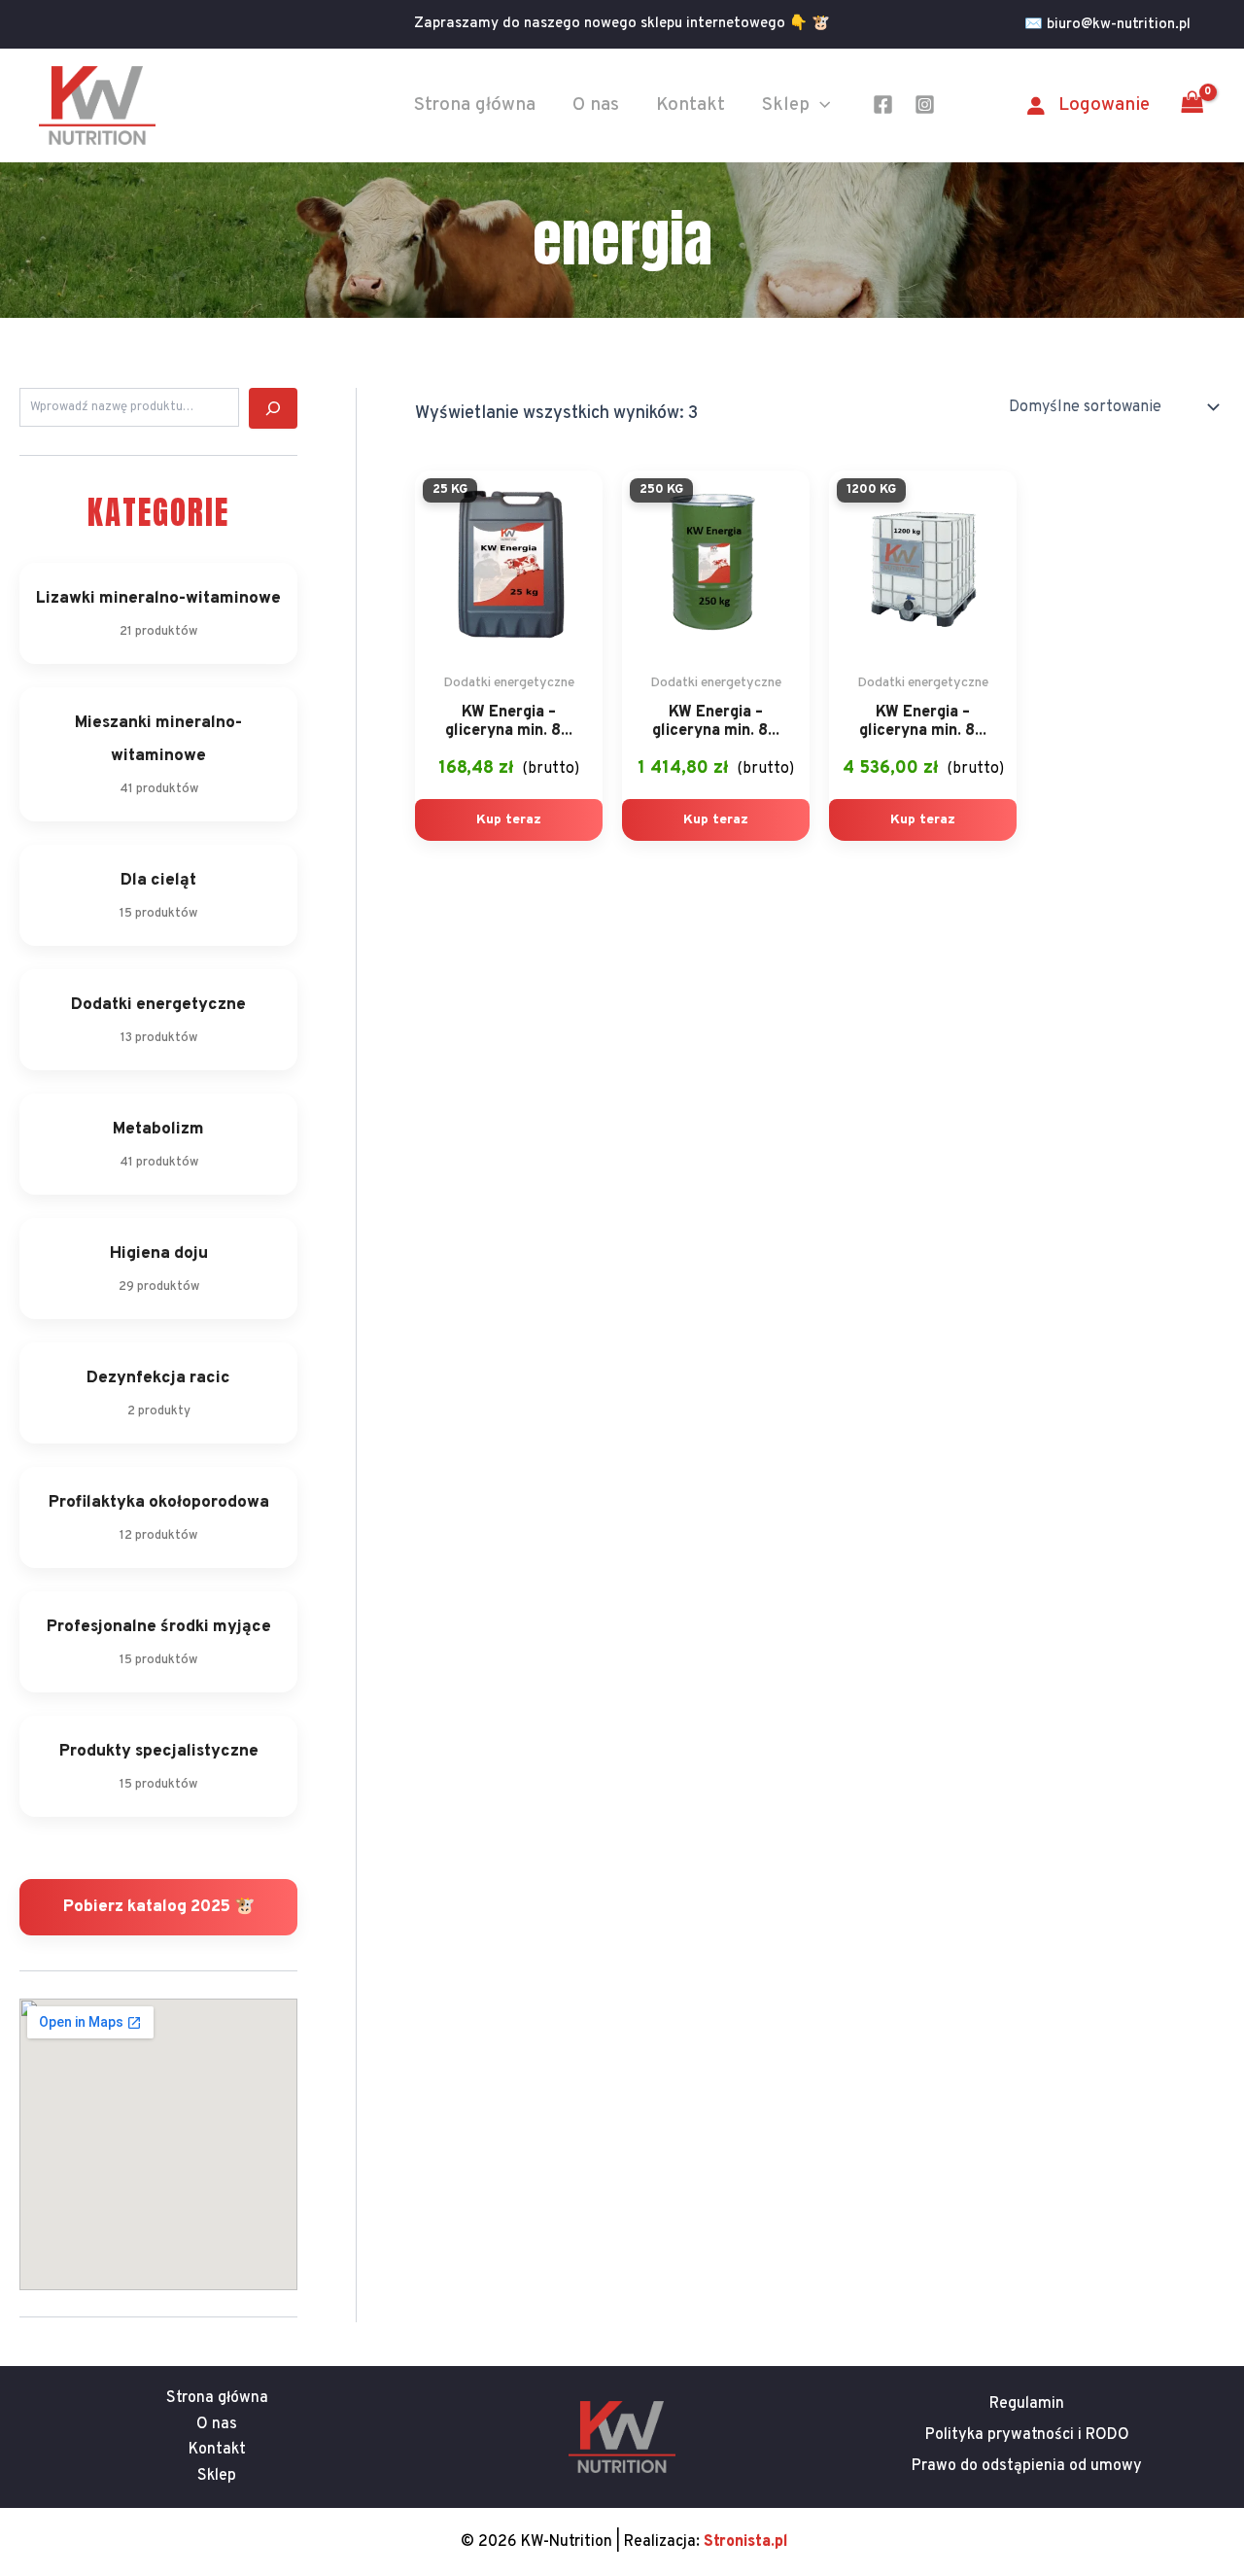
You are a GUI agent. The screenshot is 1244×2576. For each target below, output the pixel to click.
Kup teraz (509, 820)
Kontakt (691, 105)
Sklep (786, 105)
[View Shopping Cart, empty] (1192, 105)
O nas (596, 105)
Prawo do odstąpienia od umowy (1027, 2466)
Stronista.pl (746, 2542)
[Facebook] (883, 104)
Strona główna (475, 105)
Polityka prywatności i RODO (1027, 2435)
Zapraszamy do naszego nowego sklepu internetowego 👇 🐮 (622, 24)
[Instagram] (925, 104)
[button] (1115, 25)
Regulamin (1027, 2404)
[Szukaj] (273, 408)
